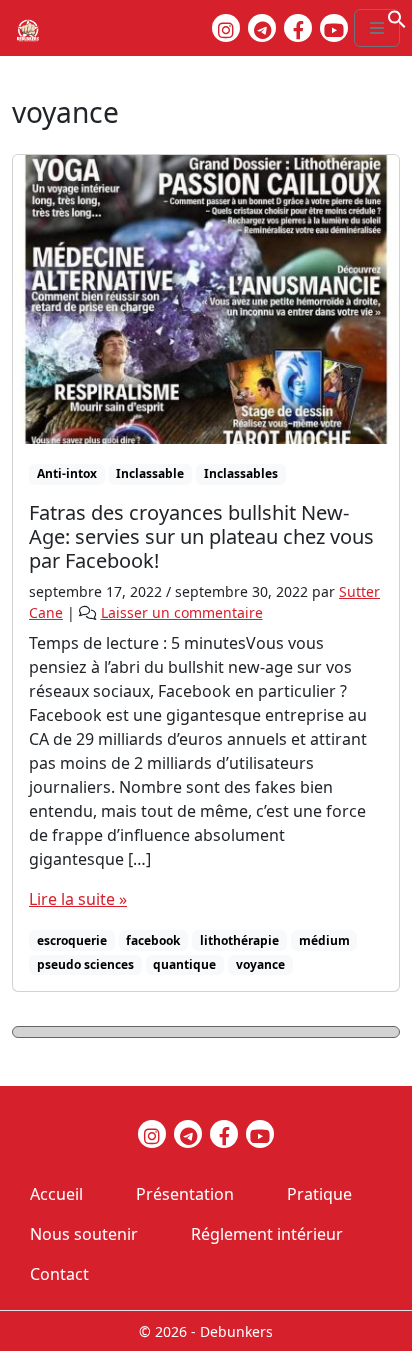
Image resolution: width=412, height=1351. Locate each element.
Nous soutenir (84, 1234)
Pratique (319, 1194)
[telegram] (262, 28)
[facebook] (298, 28)
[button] (397, 17)
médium (324, 940)
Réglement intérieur (267, 1234)
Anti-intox (67, 473)
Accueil (56, 1194)
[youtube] (334, 28)
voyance (260, 964)
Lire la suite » (78, 899)
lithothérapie (239, 940)
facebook (153, 940)
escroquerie (72, 940)
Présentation (185, 1194)
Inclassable (150, 473)
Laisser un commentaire (182, 612)
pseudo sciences (85, 964)
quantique (184, 964)
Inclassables (241, 473)
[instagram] (226, 28)
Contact (59, 1274)
